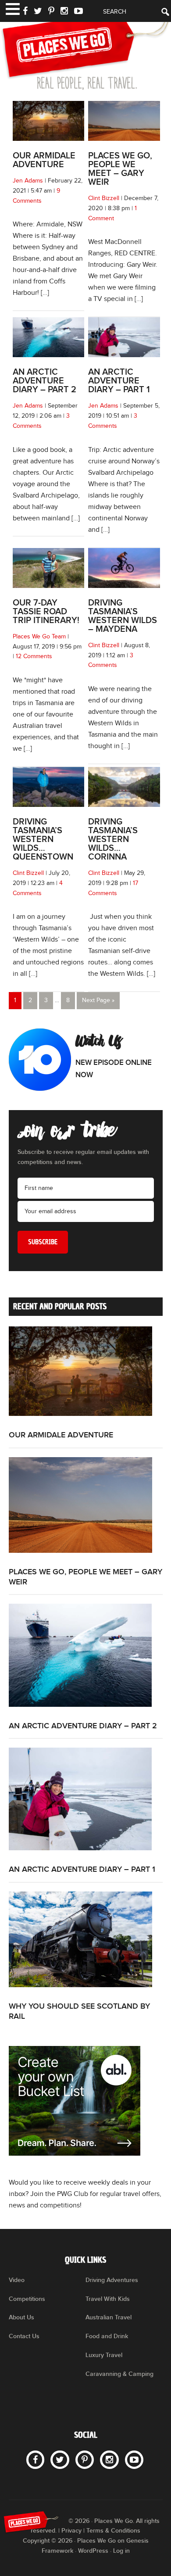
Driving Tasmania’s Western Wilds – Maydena (123, 616)
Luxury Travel (104, 2355)
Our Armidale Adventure (44, 160)
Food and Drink (107, 2336)
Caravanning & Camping (119, 2374)
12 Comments (34, 656)
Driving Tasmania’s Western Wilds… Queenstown (43, 839)
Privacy (71, 2531)
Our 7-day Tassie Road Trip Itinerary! (46, 612)
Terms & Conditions (113, 2531)
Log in (121, 2551)
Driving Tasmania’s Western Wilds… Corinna (113, 839)
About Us (21, 2317)
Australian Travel (109, 2317)
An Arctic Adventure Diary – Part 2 (45, 381)
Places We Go (85, 50)
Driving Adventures (112, 2280)
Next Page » (98, 1000)
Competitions (27, 2299)
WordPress (93, 2551)
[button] (12, 8)
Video (17, 2280)
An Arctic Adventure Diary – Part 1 (119, 381)
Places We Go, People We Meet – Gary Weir (120, 169)
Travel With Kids (108, 2299)
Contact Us (24, 2336)
